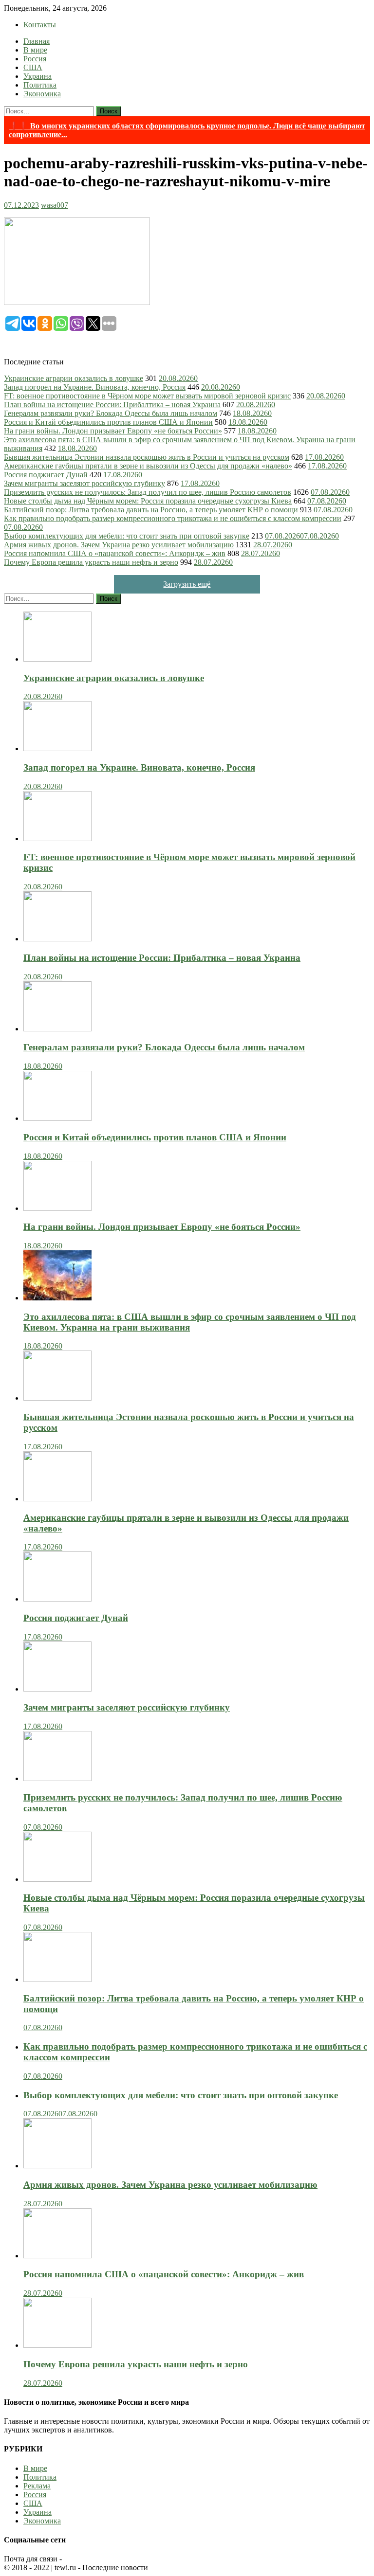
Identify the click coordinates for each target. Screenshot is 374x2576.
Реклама (37, 2486)
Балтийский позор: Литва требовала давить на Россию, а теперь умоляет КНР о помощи (151, 510)
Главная (37, 41)
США (33, 67)
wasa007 (55, 205)
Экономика (42, 94)
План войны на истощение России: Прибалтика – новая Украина (112, 405)
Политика (40, 85)
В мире (35, 50)
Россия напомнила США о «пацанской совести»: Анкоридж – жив (115, 553)
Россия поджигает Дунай (46, 475)
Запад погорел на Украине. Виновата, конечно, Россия (95, 387)
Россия (35, 59)
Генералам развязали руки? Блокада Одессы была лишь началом (111, 413)
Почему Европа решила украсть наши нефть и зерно (91, 562)
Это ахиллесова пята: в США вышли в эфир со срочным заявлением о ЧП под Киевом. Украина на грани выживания (190, 1322)
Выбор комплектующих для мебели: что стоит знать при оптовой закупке (127, 536)
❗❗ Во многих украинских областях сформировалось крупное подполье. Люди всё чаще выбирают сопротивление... (187, 130)
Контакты (40, 25)
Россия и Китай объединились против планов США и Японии (108, 422)
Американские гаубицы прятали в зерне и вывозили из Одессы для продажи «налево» (148, 466)
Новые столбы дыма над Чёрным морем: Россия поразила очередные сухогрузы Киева (148, 501)
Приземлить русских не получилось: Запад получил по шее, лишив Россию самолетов (148, 492)
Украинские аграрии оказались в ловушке (74, 378)
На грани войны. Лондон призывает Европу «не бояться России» (113, 431)
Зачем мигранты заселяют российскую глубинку (84, 483)
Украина (37, 76)
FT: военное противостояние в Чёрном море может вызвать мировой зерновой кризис (147, 396)
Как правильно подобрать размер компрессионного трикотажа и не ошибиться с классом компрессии (173, 518)
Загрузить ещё (187, 584)
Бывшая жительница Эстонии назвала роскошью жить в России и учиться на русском (147, 457)
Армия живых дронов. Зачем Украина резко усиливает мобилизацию (119, 545)
